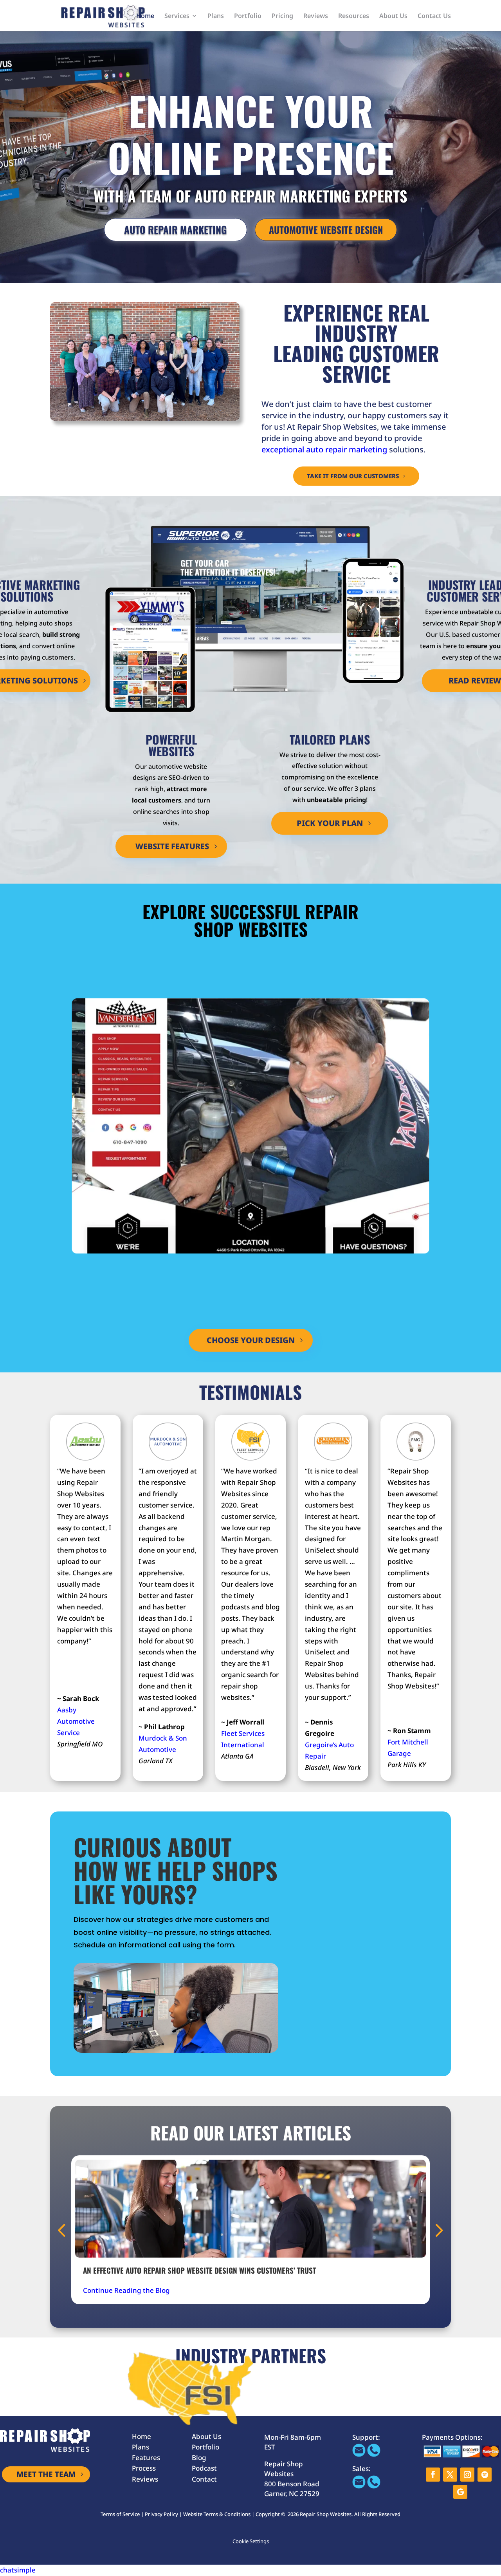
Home (145, 16)
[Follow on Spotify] (485, 2475)
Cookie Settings (251, 2541)
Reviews (316, 16)
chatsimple (18, 2570)
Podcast (204, 2468)
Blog (199, 2458)
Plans (216, 16)
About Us (393, 16)
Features (146, 2458)
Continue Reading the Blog (126, 2290)
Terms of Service (120, 2514)
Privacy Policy (161, 2514)
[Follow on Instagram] (467, 2475)
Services (177, 16)
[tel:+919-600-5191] (374, 2454)
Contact (204, 2479)
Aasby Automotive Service (76, 1721)
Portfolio (248, 16)
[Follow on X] (450, 2475)
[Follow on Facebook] (433, 2475)
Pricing (282, 16)
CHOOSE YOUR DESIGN (251, 1340)
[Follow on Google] (460, 2492)
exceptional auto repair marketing (324, 449)
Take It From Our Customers (353, 476)
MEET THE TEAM (46, 2474)
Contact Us (434, 16)
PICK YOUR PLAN (330, 823)
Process (144, 2468)
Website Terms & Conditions (217, 2514)
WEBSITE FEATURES (172, 846)
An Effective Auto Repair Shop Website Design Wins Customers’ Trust (199, 2270)
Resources (354, 16)
